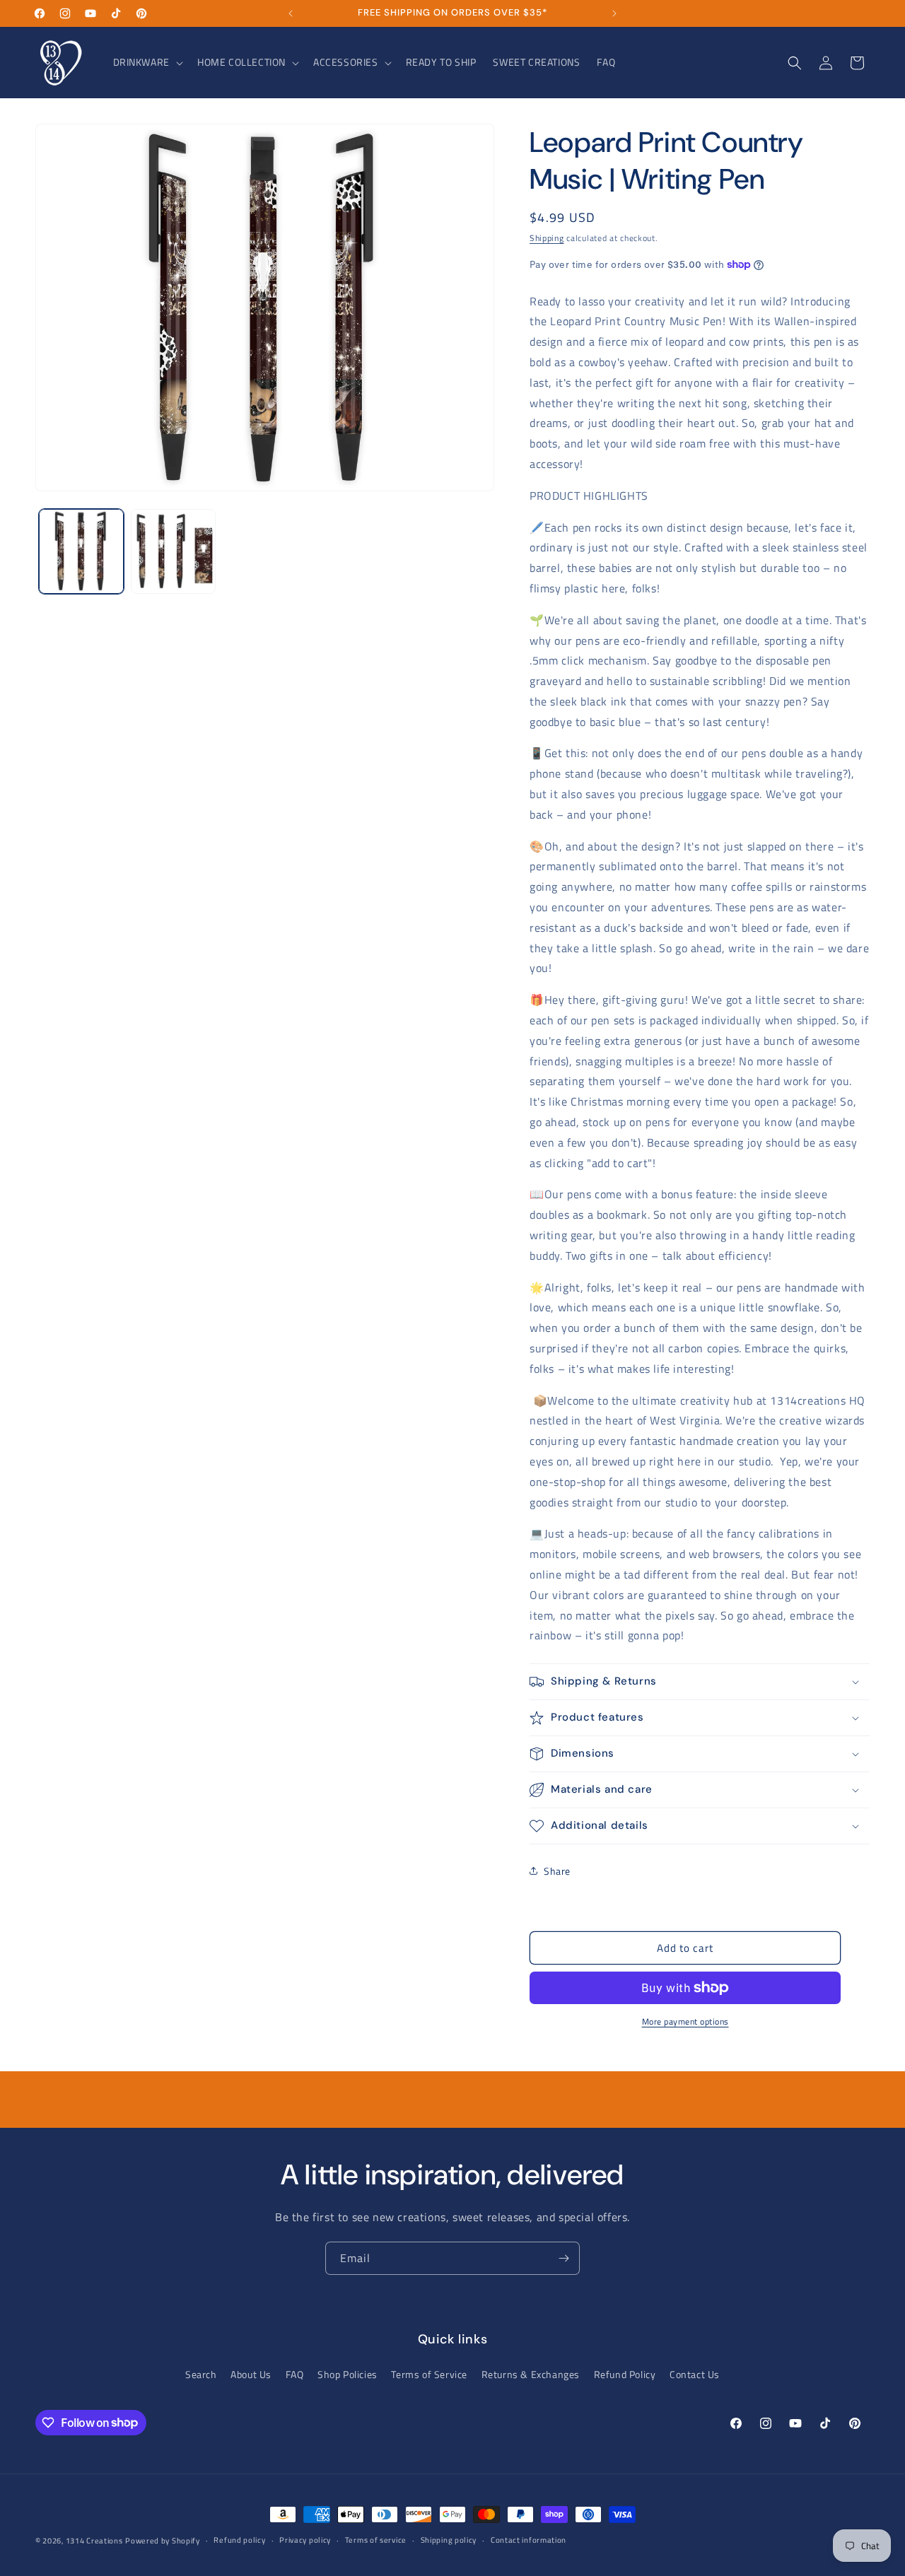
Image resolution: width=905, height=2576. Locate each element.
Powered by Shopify (163, 2541)
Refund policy (239, 2540)
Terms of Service (429, 2374)
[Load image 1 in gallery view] (81, 551)
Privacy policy (305, 2540)
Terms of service (376, 2540)
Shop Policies (348, 2374)
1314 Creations (94, 2541)
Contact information (529, 2540)
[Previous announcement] (291, 13)
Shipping (547, 238)
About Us (251, 2374)
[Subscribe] (564, 2258)
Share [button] (557, 1871)
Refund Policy (625, 2374)
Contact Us (695, 2374)
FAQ (295, 2374)
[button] (147, 62)
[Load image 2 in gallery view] (173, 551)
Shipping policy (449, 2540)
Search (201, 2374)
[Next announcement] (614, 13)
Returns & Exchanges (531, 2374)
